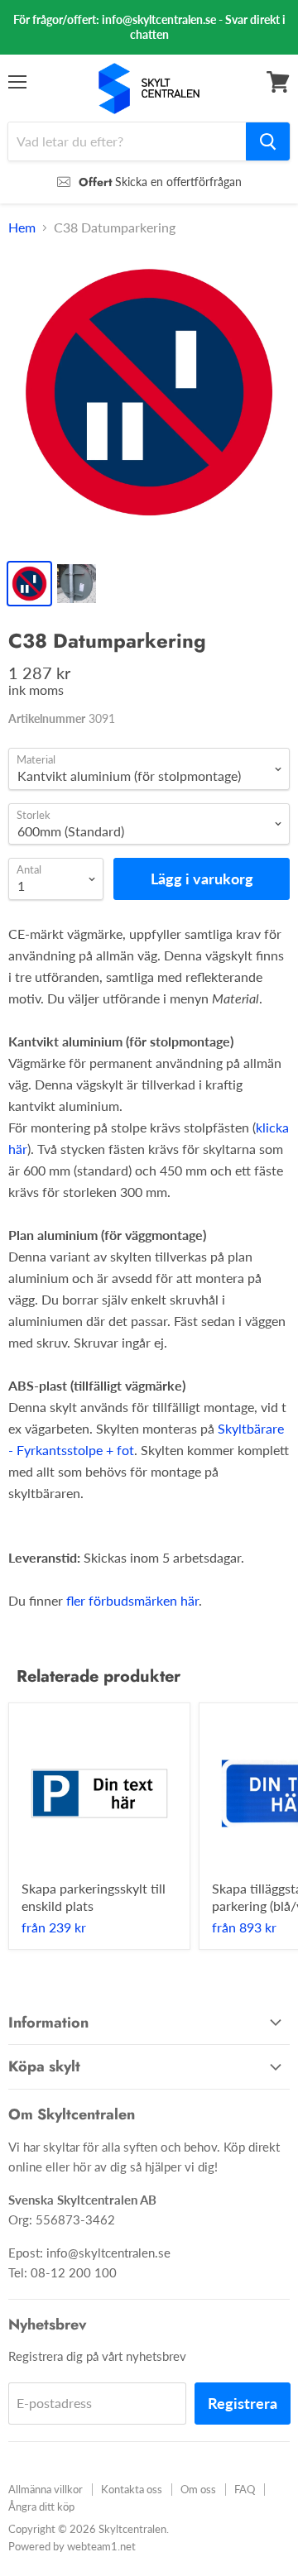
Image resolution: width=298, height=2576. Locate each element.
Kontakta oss (132, 2489)
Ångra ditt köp (41, 2507)
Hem (22, 227)
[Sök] (268, 141)
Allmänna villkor (46, 2489)
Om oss (198, 2489)
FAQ (245, 2489)
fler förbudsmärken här (132, 1600)
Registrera (243, 2403)
